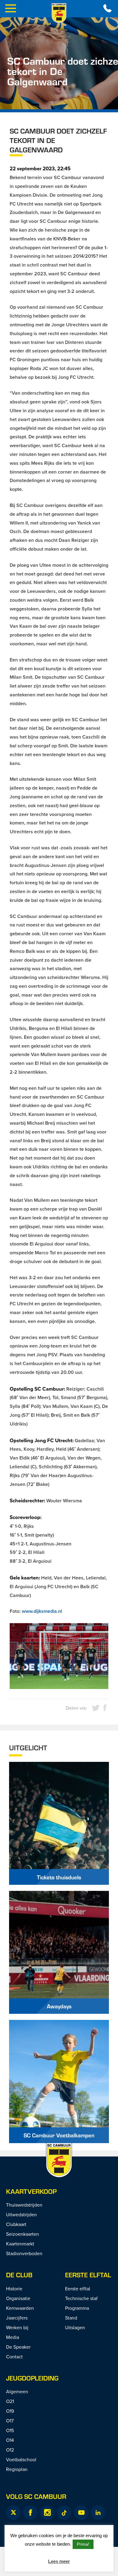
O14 (10, 2440)
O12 (10, 2450)
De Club (19, 2275)
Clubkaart (16, 2224)
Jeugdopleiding (32, 2378)
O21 (10, 2401)
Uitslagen (75, 2327)
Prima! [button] (83, 2544)
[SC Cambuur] (59, 13)
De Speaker (18, 2347)
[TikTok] (64, 2513)
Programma (77, 2308)
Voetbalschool (21, 2459)
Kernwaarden (20, 2308)
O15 (10, 2430)
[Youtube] (81, 2513)
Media (13, 2337)
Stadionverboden (24, 2253)
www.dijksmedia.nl (42, 1611)
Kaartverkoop (31, 2191)
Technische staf (81, 2298)
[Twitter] (13, 2513)
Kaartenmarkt (20, 2244)
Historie (14, 2289)
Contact (14, 2357)
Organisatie (18, 2298)
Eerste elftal (88, 2275)
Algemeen (17, 2391)
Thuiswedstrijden (24, 2205)
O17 (10, 2421)
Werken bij (17, 2327)
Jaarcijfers (17, 2318)
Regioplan (17, 2469)
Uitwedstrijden (21, 2214)
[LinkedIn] (98, 2513)
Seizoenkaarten (23, 2234)
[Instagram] (47, 2513)
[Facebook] (30, 2513)
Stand (71, 2318)
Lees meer (59, 2561)
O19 (10, 2411)
